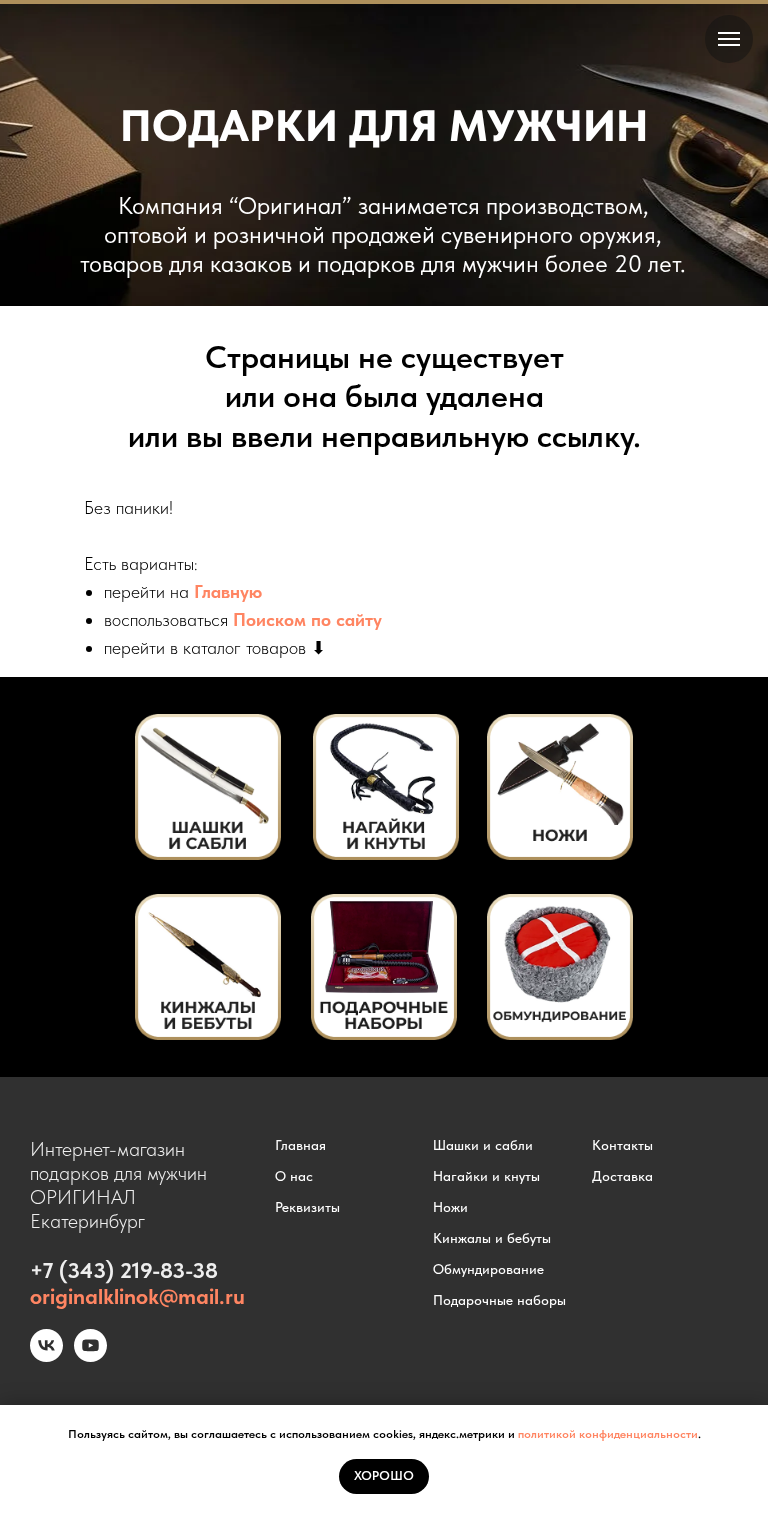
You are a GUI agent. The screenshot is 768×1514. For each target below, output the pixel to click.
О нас (294, 1176)
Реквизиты (307, 1207)
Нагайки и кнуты (486, 1176)
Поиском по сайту (307, 619)
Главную (228, 591)
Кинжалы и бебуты (492, 1238)
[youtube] (90, 1356)
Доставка (622, 1176)
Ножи (450, 1207)
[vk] (46, 1356)
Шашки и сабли (483, 1145)
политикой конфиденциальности (608, 1434)
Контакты (622, 1145)
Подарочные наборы (499, 1300)
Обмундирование (488, 1269)
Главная (300, 1145)
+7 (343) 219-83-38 (124, 1270)
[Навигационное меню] (729, 39)
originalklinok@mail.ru (137, 1296)
